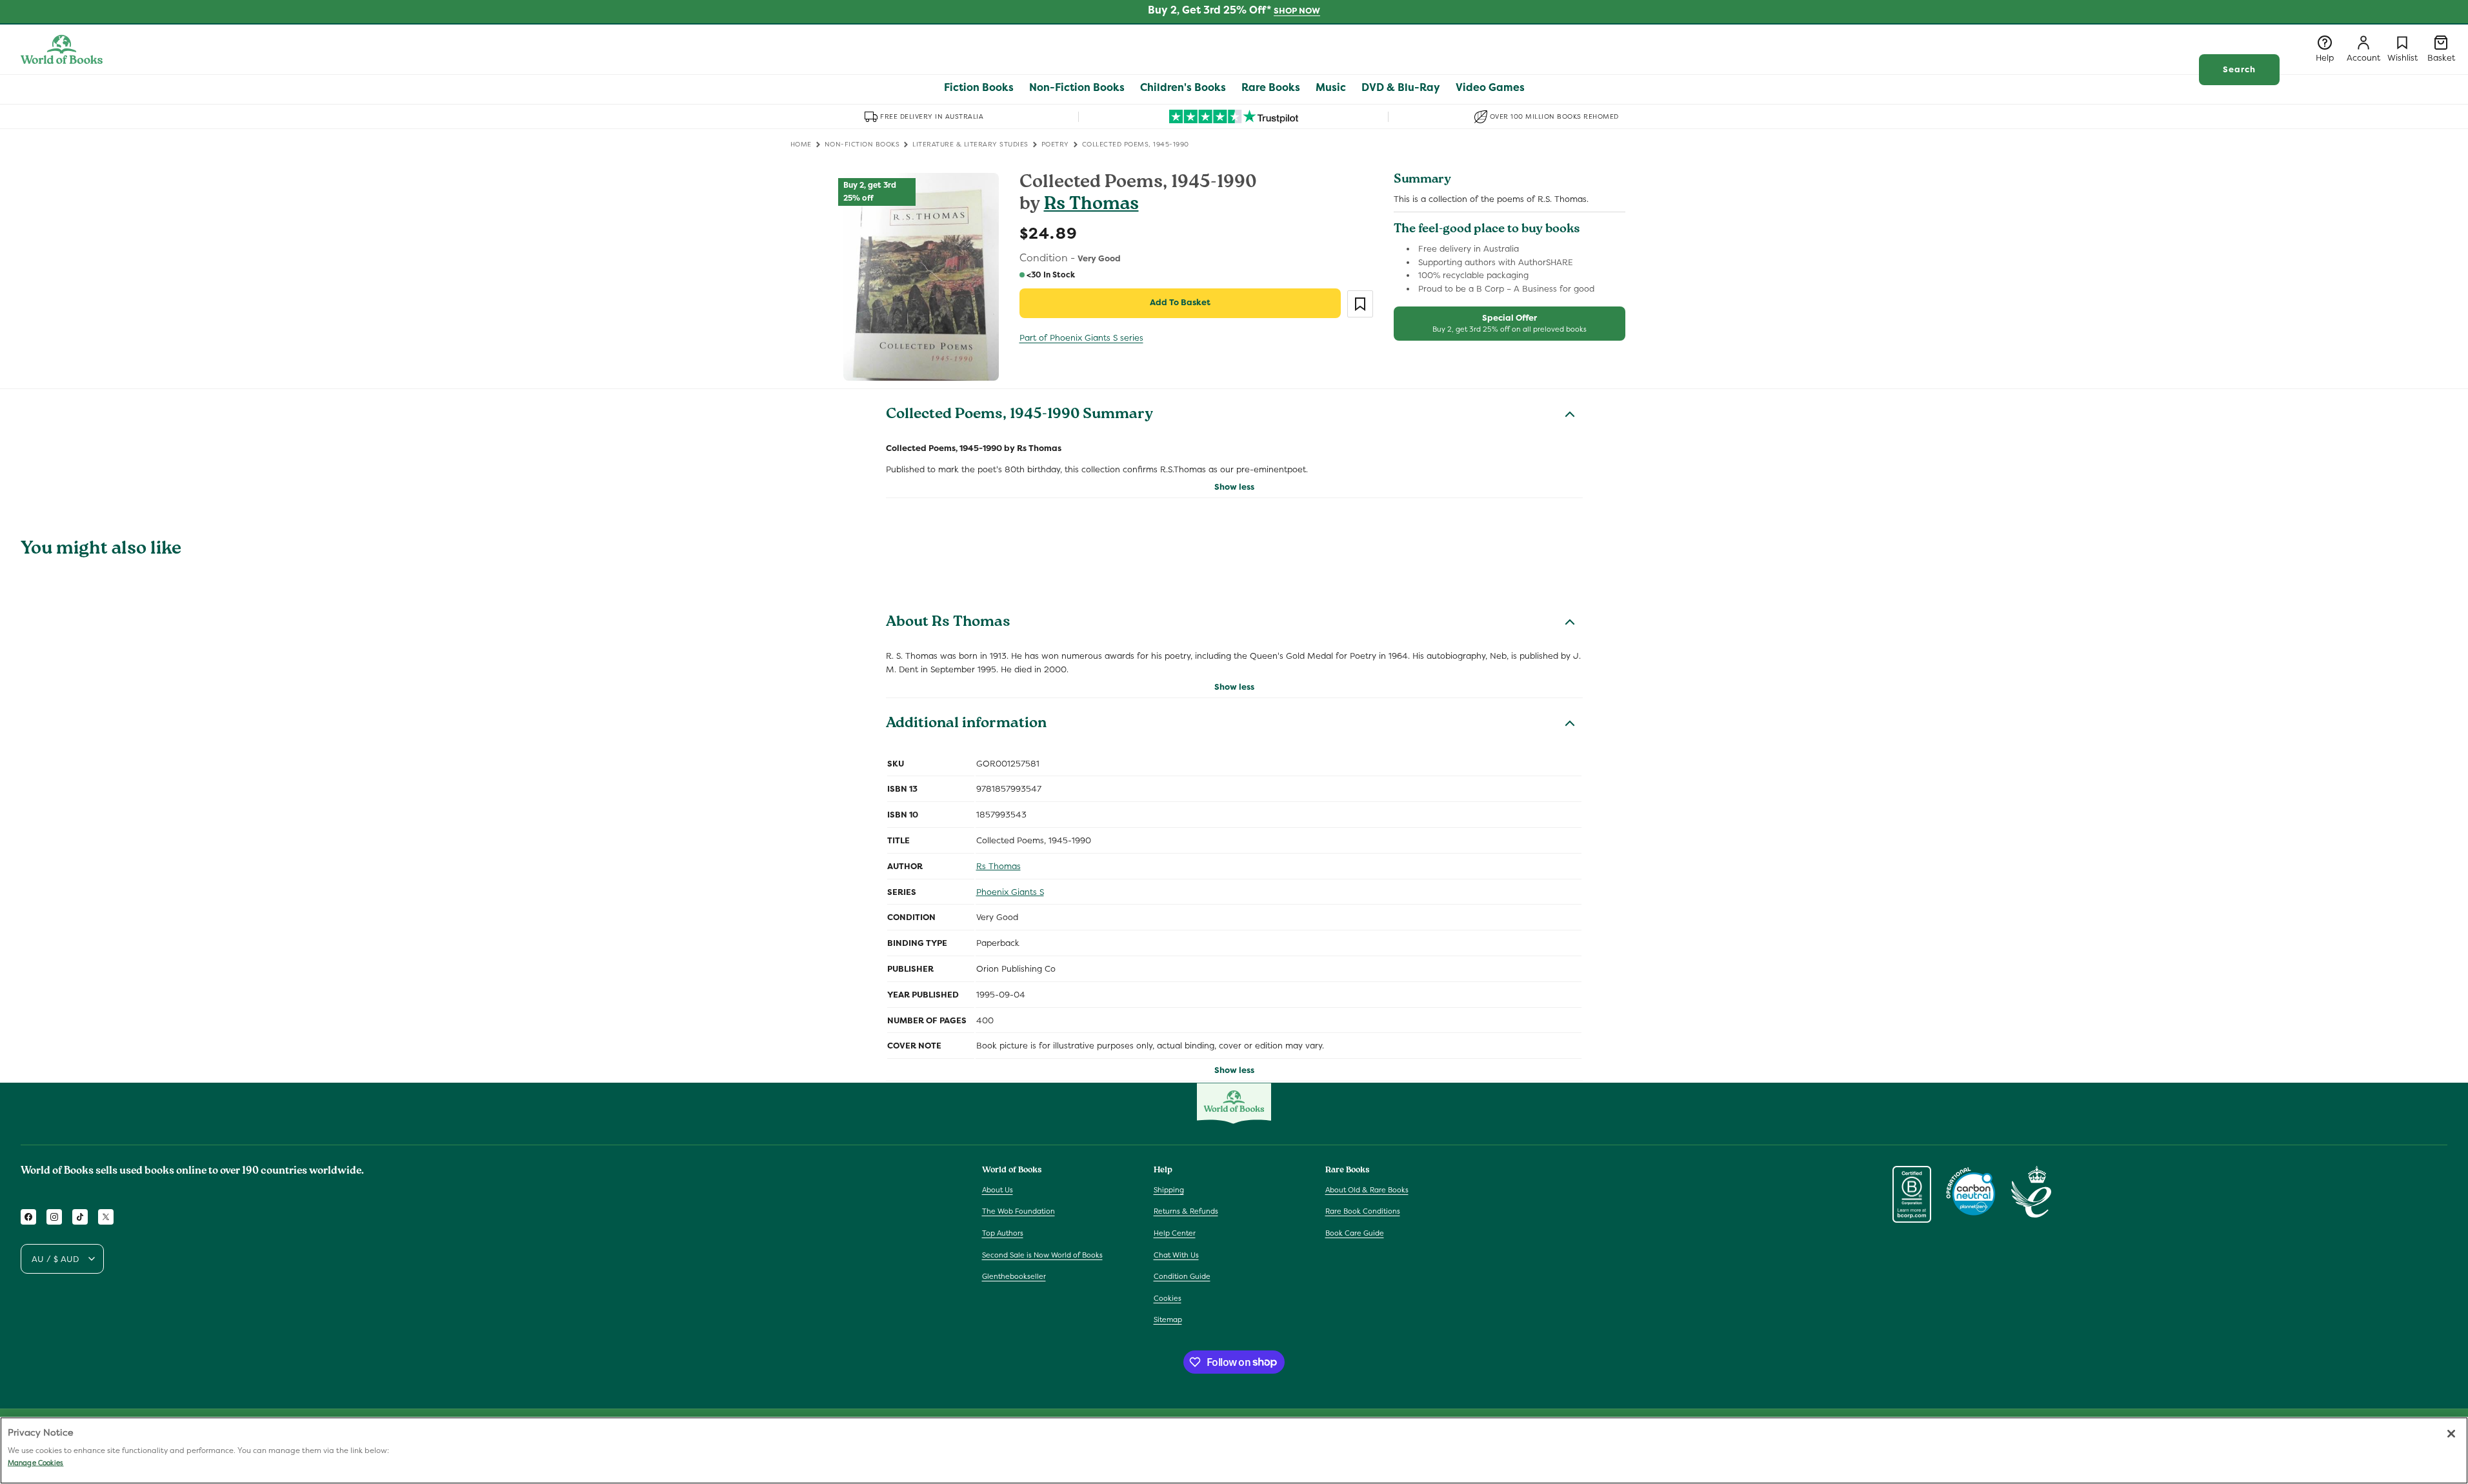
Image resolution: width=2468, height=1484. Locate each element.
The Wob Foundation (1018, 1211)
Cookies (1168, 1298)
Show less (1234, 487)
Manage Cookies (35, 1463)
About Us (998, 1189)
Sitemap (1168, 1319)
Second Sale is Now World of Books (1042, 1254)
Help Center (1175, 1233)
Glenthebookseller (1014, 1276)
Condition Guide (1182, 1276)
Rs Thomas (1091, 206)
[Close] (2451, 1434)
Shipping (1169, 1189)
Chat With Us (1176, 1254)
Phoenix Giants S (1010, 892)
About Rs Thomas (948, 623)
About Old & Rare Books (1367, 1189)
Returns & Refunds (1186, 1211)
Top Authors (1003, 1233)
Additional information (966, 725)
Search (2239, 69)
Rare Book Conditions (1363, 1211)
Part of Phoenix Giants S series (1081, 338)
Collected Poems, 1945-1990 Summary (1019, 416)
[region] (1234, 1450)
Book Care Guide (1355, 1233)
